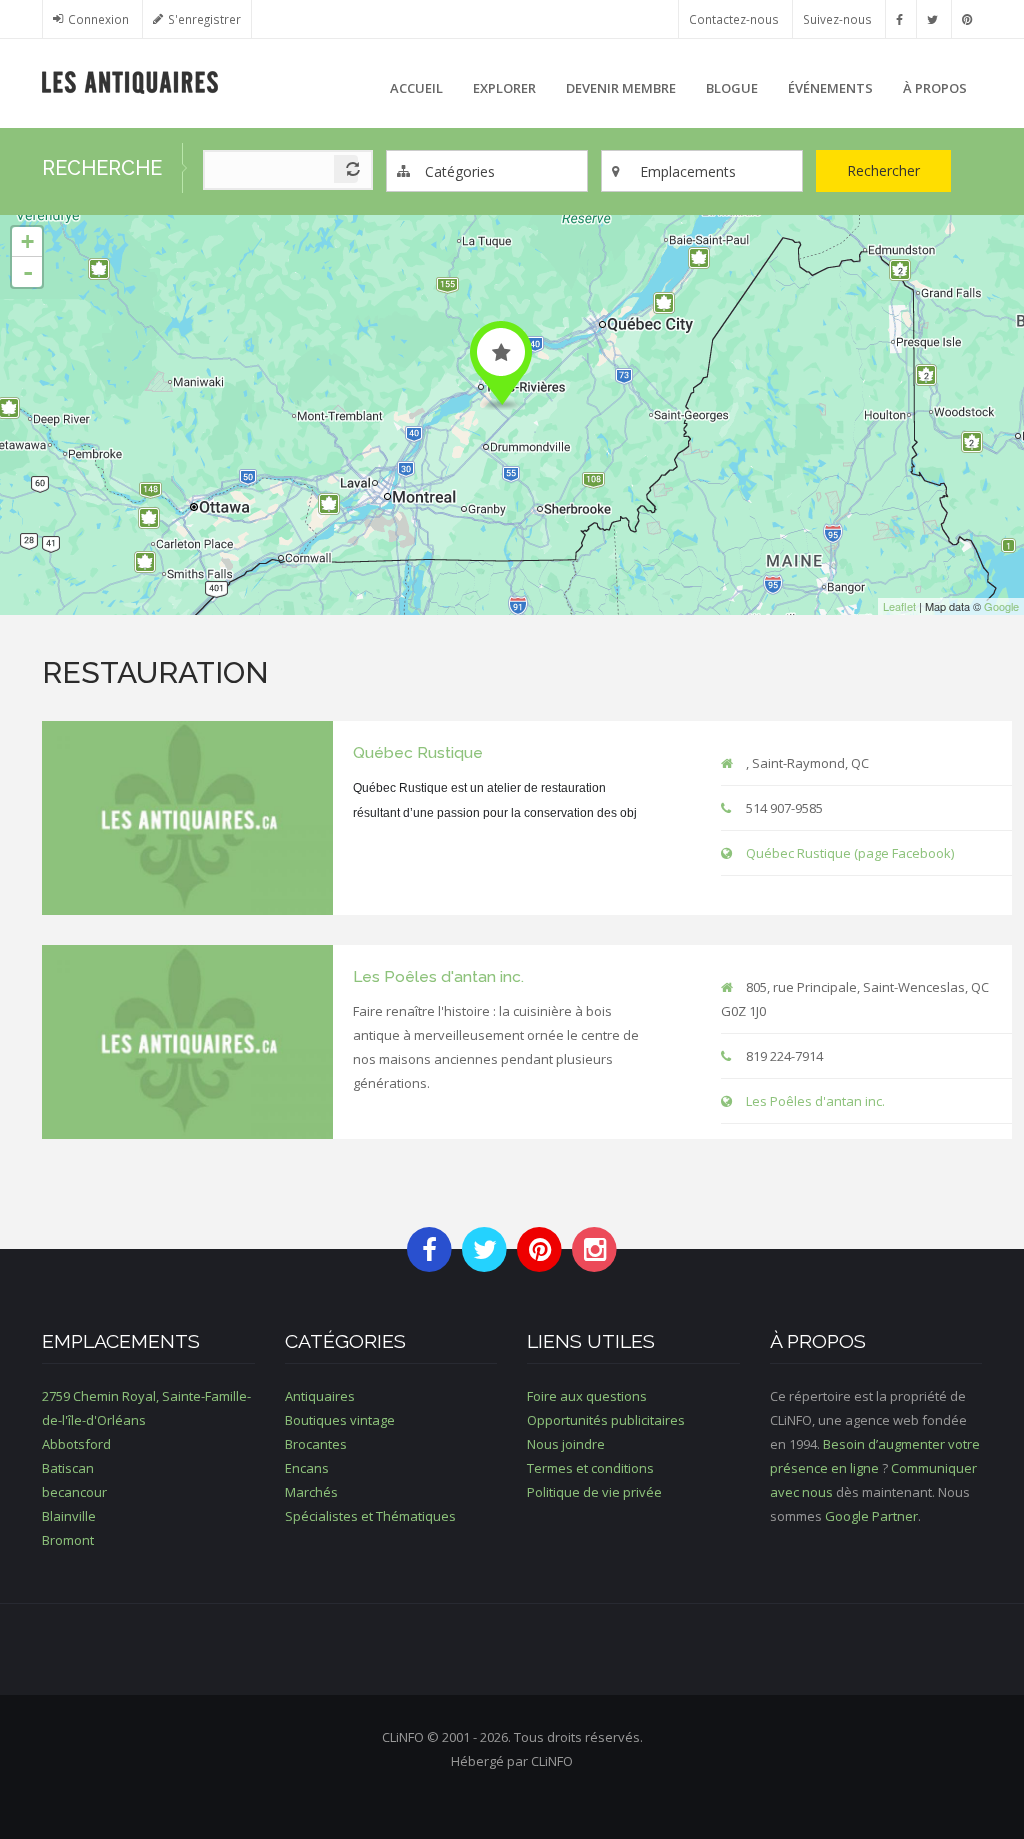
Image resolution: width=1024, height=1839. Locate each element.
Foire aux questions (587, 1396)
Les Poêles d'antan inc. (438, 976)
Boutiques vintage (340, 1420)
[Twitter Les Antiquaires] (932, 19)
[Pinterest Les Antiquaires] (967, 19)
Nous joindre (566, 1444)
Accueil (416, 88)
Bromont (68, 1540)
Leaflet (899, 606)
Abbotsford (76, 1444)
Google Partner (871, 1516)
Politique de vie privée (594, 1492)
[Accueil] (130, 81)
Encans (307, 1468)
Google (1001, 606)
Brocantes (316, 1444)
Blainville (69, 1516)
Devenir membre (621, 88)
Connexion (98, 19)
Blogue (732, 88)
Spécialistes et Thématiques (370, 1516)
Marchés (311, 1492)
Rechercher (883, 170)
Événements (830, 88)
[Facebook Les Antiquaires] (899, 19)
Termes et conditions (590, 1468)
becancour (74, 1492)
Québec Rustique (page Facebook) (850, 853)
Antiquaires (320, 1396)
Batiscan (68, 1468)
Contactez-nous (734, 19)
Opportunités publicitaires (606, 1420)
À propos (935, 88)
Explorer (504, 88)
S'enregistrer (204, 19)
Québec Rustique (418, 752)
